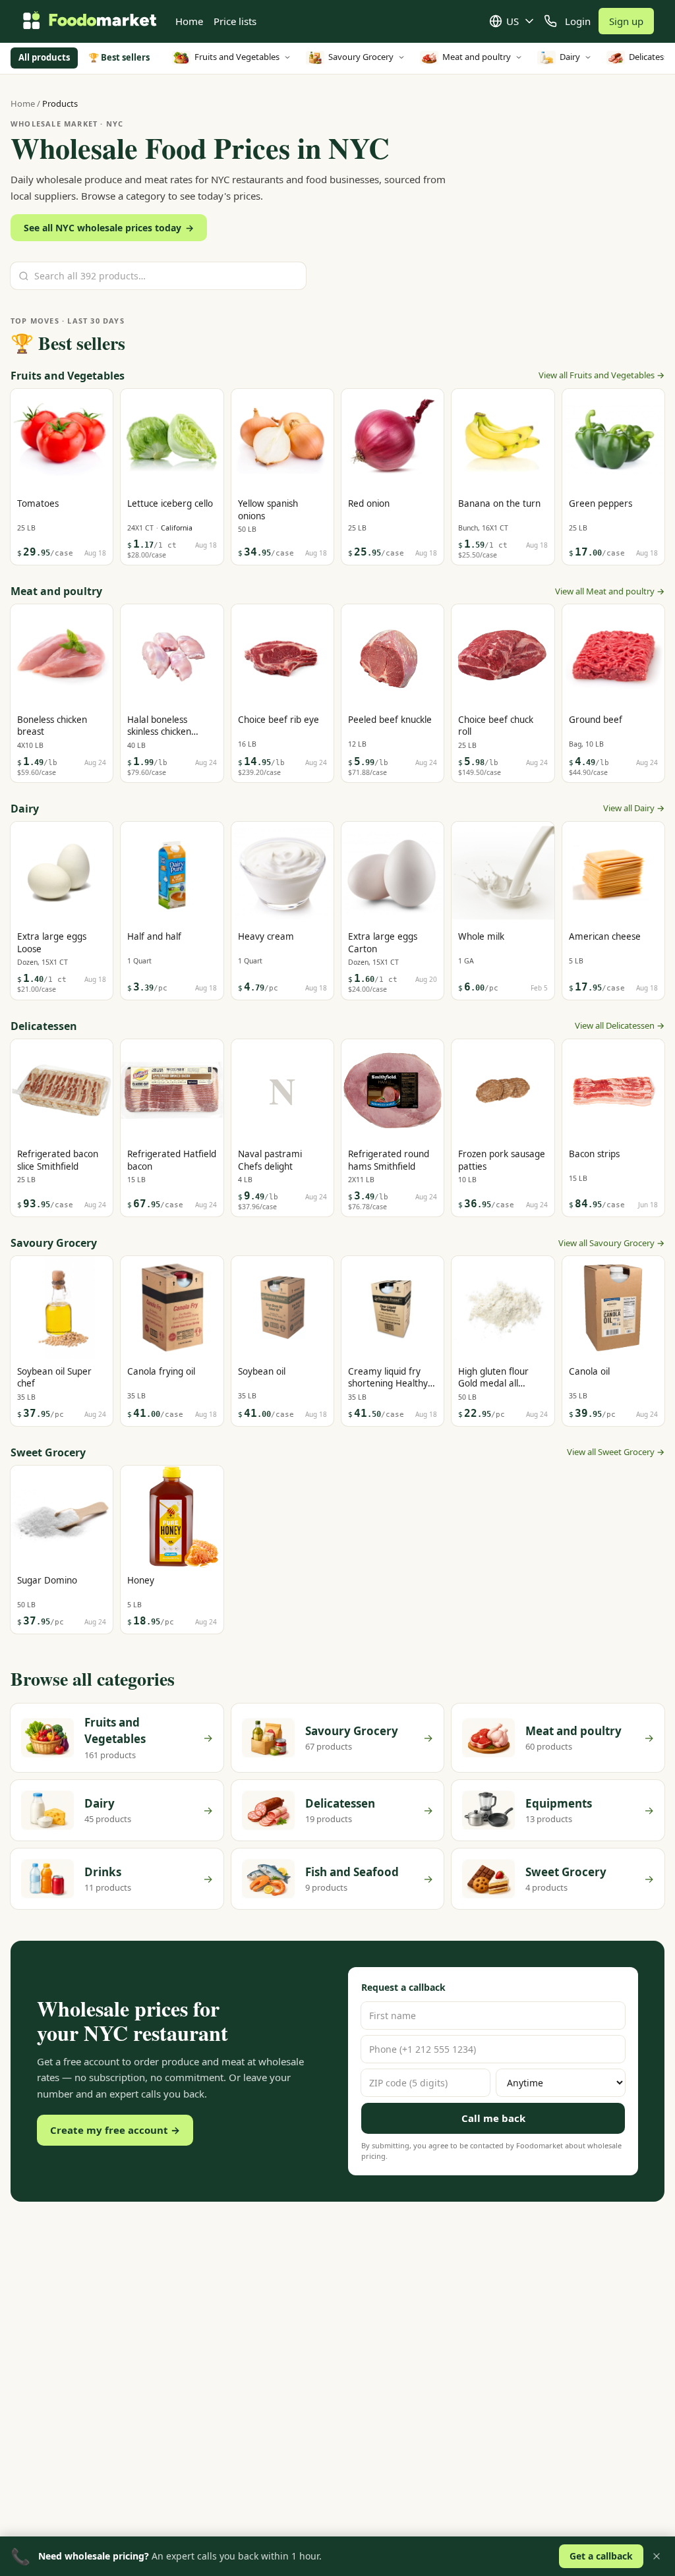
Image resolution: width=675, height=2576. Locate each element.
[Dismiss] (657, 2556)
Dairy (570, 57)
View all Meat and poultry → (610, 591)
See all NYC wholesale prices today (109, 228)
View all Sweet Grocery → (616, 1452)
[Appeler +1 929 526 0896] (550, 21)
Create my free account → (115, 2130)
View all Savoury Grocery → (611, 1243)
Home (189, 21)
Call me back (493, 2118)
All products (44, 57)
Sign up (626, 21)
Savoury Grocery (361, 57)
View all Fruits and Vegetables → (602, 375)
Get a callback (601, 2556)
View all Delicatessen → (620, 1025)
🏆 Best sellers (119, 57)
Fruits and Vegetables (237, 57)
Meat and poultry (477, 57)
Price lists (235, 21)
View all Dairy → (634, 808)
